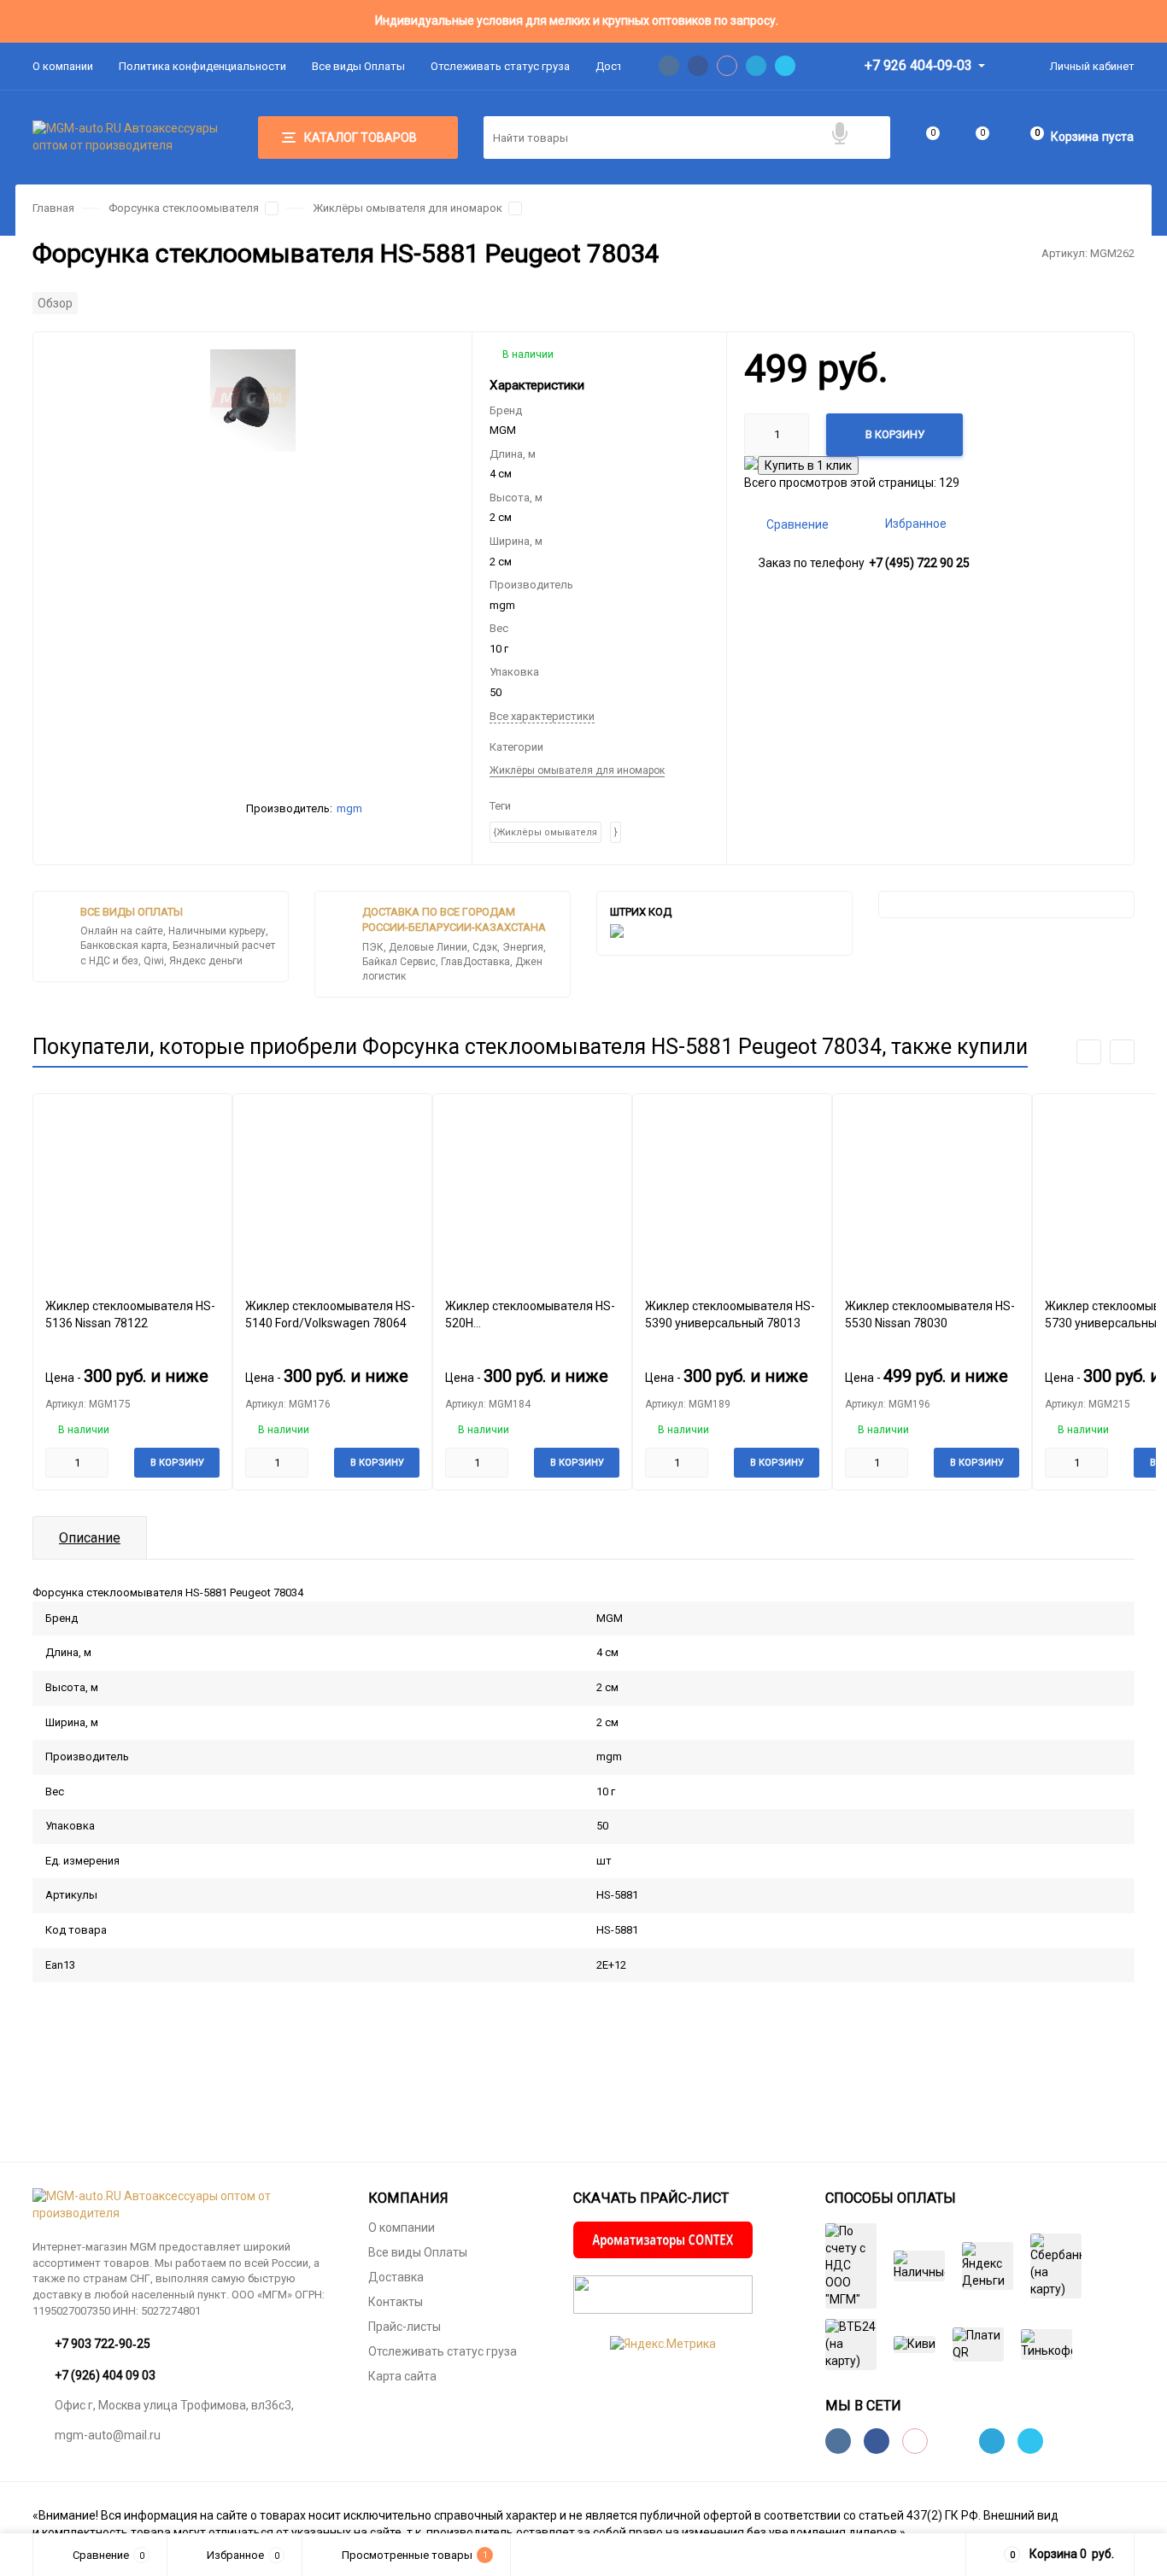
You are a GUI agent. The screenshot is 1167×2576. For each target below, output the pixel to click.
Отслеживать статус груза (500, 66)
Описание (90, 1538)
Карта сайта (402, 2376)
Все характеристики (542, 716)
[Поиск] (869, 138)
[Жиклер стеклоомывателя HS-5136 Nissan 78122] (132, 1189)
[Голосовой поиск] (840, 134)
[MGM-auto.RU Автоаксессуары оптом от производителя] (188, 2205)
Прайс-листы (405, 2327)
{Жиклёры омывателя (545, 832)
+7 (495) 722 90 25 (919, 563)
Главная (53, 208)
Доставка (396, 2277)
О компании (63, 66)
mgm (349, 808)
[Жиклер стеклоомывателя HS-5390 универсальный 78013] (732, 1189)
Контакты (396, 2302)
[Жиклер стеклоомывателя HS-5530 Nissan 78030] (932, 1189)
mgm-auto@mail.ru (108, 2435)
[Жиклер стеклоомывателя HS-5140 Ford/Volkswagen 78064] (332, 1189)
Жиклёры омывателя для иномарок (408, 208)
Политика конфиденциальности (202, 66)
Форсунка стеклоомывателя (184, 208)
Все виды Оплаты (358, 66)
